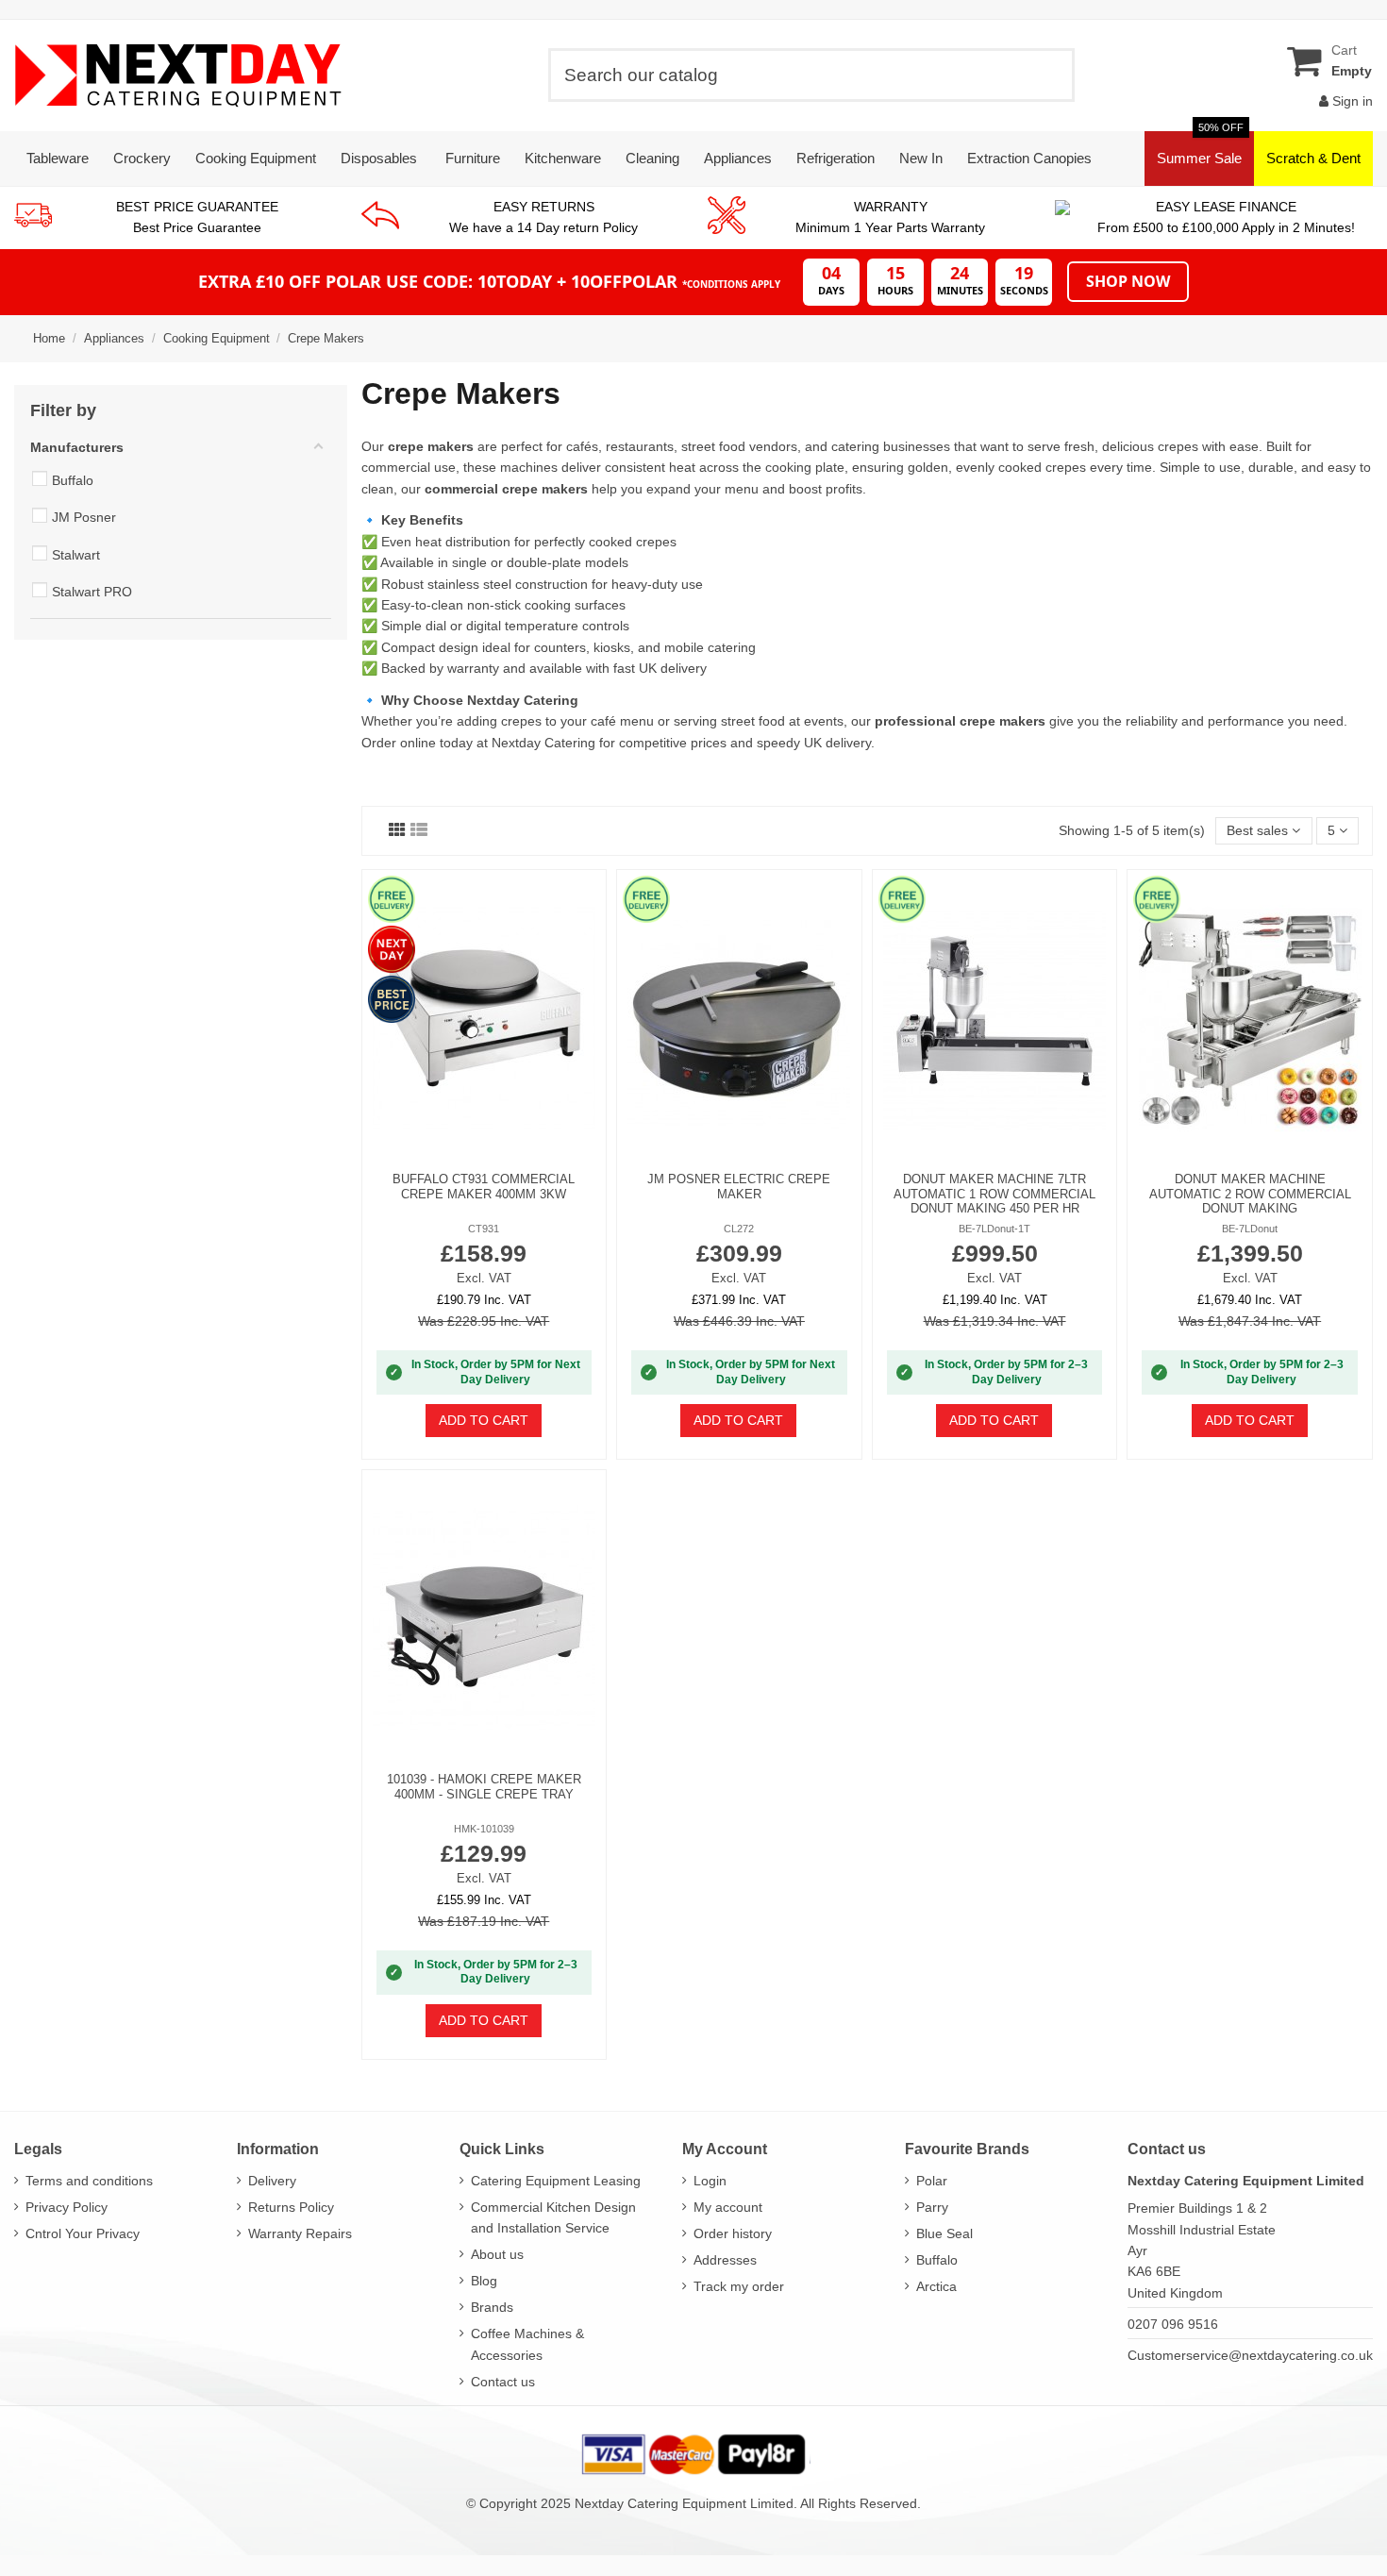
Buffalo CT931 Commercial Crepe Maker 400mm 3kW (484, 1187)
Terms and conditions (89, 2181)
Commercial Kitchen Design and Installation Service (553, 2217)
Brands (492, 2307)
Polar (932, 2181)
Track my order (739, 2286)
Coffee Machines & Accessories (527, 2344)
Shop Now (1128, 281)
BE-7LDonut (1250, 1229)
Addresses (725, 2260)
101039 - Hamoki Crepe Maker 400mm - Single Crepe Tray (484, 1787)
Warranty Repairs (300, 2233)
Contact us (503, 2382)
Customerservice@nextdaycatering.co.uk (1250, 2355)
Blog (484, 2281)
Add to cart (484, 1420)
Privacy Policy (67, 2207)
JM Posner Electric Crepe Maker (739, 1187)
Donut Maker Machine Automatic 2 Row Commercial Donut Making (1250, 1194)
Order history (733, 2233)
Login (710, 2181)
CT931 (484, 1229)
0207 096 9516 (1173, 2324)
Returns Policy (291, 2207)
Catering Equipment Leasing (556, 2181)
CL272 (739, 1229)
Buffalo (937, 2260)
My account (728, 2207)
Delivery (272, 2181)
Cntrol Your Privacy (83, 2233)
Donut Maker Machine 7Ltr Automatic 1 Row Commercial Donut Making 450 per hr (994, 1194)
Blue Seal (944, 2233)
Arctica (936, 2286)
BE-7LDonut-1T (994, 1229)
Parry (932, 2207)
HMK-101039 (484, 1829)
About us (497, 2254)
